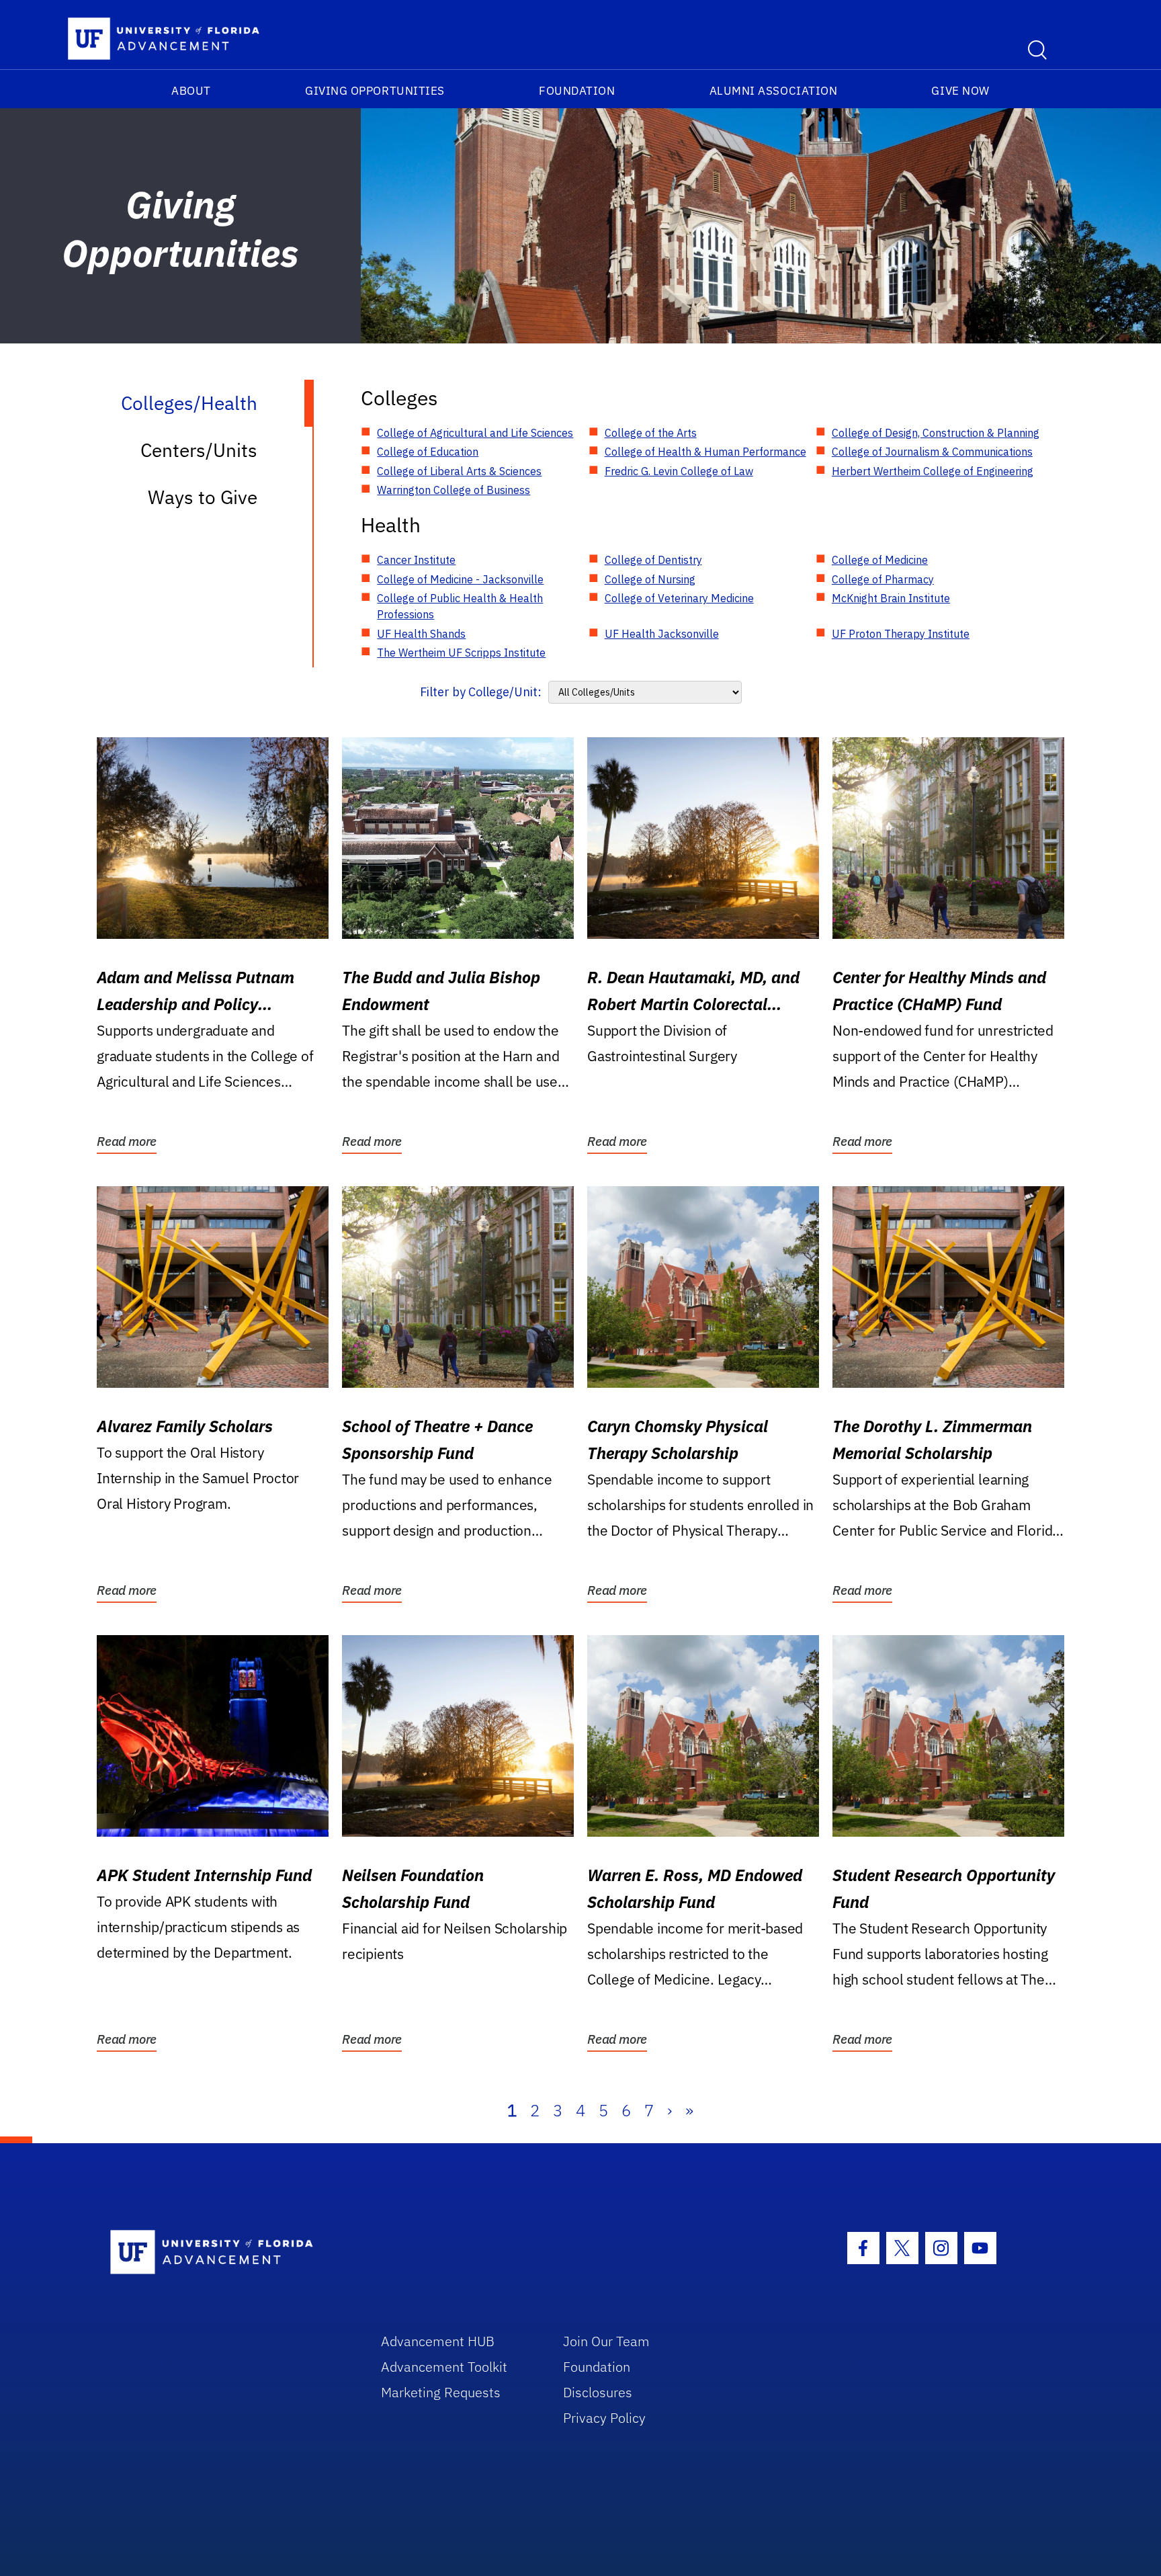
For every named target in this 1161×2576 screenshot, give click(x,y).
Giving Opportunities (375, 91)
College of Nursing (650, 579)
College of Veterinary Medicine (679, 598)
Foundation (577, 91)
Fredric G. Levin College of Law (679, 471)
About (191, 91)
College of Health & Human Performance (705, 452)
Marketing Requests (441, 2392)
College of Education (428, 452)
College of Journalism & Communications (932, 452)
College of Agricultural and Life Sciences (475, 433)
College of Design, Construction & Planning (936, 433)
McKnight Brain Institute (891, 598)
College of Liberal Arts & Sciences (459, 471)
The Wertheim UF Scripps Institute (461, 653)
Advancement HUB (438, 2341)
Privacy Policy (604, 2418)
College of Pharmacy (883, 579)
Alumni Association (774, 91)
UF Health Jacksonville (662, 634)
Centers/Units (199, 450)
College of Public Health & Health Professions (460, 606)
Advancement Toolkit (444, 2367)
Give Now (960, 91)
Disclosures (598, 2392)
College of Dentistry (653, 560)
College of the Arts (651, 433)
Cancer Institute (416, 560)
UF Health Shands (421, 634)
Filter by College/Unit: (481, 692)
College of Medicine (880, 560)
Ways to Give (203, 497)
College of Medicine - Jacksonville (460, 579)
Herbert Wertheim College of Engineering (933, 471)
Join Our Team (606, 2341)
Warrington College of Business (454, 490)
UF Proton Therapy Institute (901, 634)
